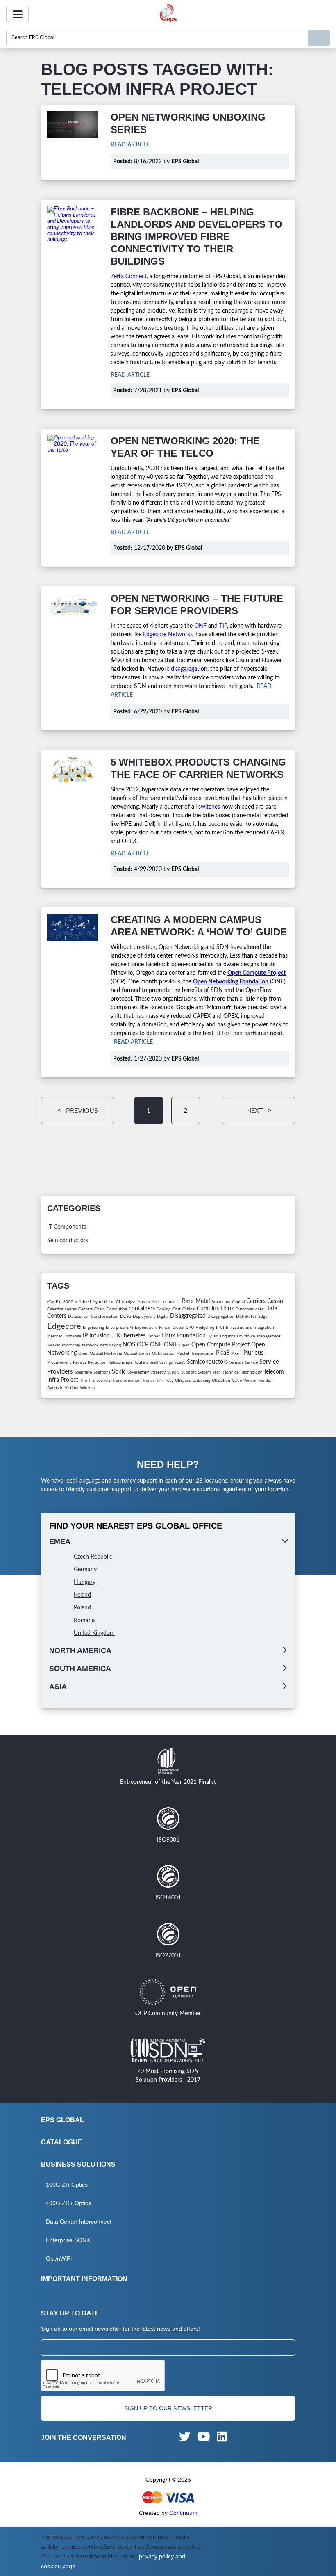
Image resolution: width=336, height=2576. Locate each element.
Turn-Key (165, 1381)
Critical (189, 1309)
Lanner (153, 1336)
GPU (190, 1328)
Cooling (163, 1309)
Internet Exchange (64, 1336)
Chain (100, 1309)
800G (68, 1302)
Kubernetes (131, 1336)
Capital (238, 1302)
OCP (143, 1345)
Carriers (256, 1301)
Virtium (72, 1388)
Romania (85, 1621)
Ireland (82, 1595)
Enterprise (115, 1328)
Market (54, 1345)
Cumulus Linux (215, 1309)
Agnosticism (103, 1302)
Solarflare (83, 1372)
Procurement (59, 1362)
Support (189, 1372)
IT (113, 1336)
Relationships (120, 1362)
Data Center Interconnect (79, 2222)
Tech (217, 1372)
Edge (263, 1317)
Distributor (246, 1317)
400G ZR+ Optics (68, 2203)
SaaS (154, 1362)
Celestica (55, 1309)
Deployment (144, 1317)
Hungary (85, 1582)
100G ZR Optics (67, 2185)
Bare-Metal (196, 1301)
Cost (176, 1309)
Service (251, 1362)
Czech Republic (93, 1557)
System (204, 1372)
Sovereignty (138, 1372)
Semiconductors (68, 1241)
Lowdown (246, 1336)
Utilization (221, 1381)
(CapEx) (54, 1302)
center (71, 1309)
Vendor (250, 1381)
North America (80, 1650)
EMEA (60, 1541)
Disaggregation (221, 1317)
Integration (264, 1328)
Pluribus (253, 1353)
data (259, 1309)
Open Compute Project (220, 1345)
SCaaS (180, 1362)
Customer (245, 1309)
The (83, 1381)
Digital (163, 1317)
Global (178, 1328)
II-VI (220, 1328)
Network (90, 1345)
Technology (251, 1372)
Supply (173, 1372)
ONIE (171, 1345)
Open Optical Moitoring (100, 1353)
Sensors (236, 1362)
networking (110, 1345)
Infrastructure (239, 1328)
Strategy (158, 1372)
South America (80, 1669)
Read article (130, 145)
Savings (166, 1362)
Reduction (97, 1362)
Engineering (93, 1328)
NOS (129, 1345)
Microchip (71, 1345)
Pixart (236, 1353)
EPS (130, 1328)
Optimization (164, 1353)
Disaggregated (188, 1316)
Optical (130, 1353)
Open (185, 1345)
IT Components (67, 1227)
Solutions (102, 1372)
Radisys (79, 1362)
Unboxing (201, 1381)
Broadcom (221, 1302)
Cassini (276, 1301)
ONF (200, 626)
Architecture (163, 1302)
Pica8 (223, 1353)
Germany (85, 1570)
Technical (231, 1372)
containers (142, 1309)
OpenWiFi (59, 2258)
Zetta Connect (129, 277)
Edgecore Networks (168, 635)
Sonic (119, 1372)
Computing (117, 1309)
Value (237, 1381)
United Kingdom (94, 1633)
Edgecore (64, 1326)
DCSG (126, 1317)
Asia (58, 1687)
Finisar (165, 1328)
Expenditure (146, 1328)
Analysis (129, 1302)
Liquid (213, 1336)
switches (209, 807)
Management (269, 1336)
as (178, 1302)
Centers (85, 1309)
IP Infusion (96, 1336)
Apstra (144, 1302)
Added (85, 1302)
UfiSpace (183, 1381)
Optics (144, 1353)
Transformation (126, 1381)
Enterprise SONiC (69, 2240)
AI (118, 1302)
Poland (82, 1608)
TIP (223, 626)
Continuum (183, 2513)
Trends (148, 1381)
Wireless (87, 1388)
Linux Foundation (184, 1336)
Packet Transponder (196, 1353)
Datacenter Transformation (93, 1317)
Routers (141, 1362)
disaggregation (189, 669)
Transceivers (100, 1381)
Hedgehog (205, 1328)
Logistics (228, 1336)
